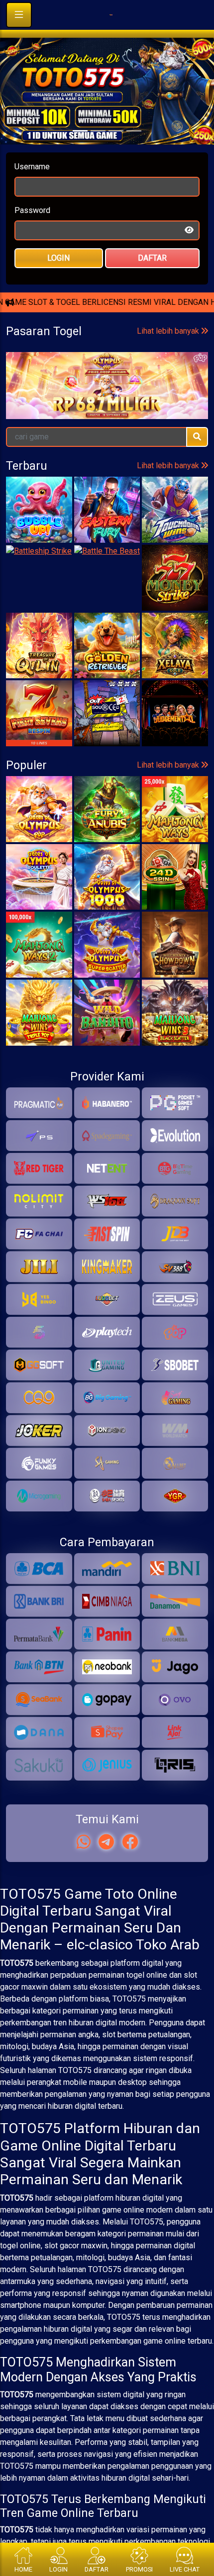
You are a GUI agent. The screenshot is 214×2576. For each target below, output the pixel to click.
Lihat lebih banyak (169, 455)
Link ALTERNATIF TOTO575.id (107, 363)
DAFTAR (152, 283)
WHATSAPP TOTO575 (107, 330)
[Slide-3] (134, 156)
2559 (40, 494)
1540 (112, 494)
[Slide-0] (80, 156)
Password (32, 236)
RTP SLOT (107, 396)
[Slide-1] (98, 156)
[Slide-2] (116, 156)
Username (32, 192)
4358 (184, 494)
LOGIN (58, 283)
